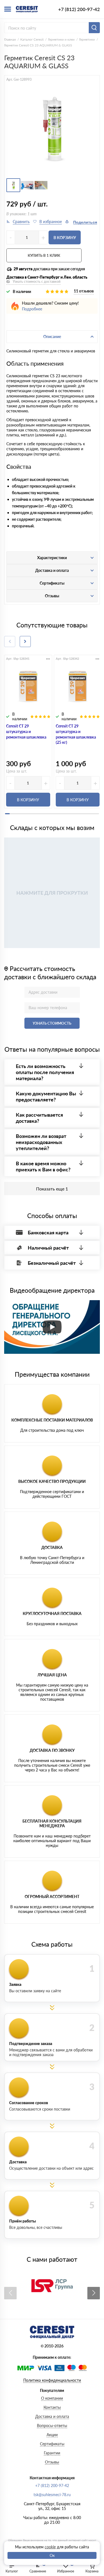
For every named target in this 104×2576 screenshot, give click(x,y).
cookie (50, 2547)
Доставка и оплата (52, 2416)
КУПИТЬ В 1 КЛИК (44, 255)
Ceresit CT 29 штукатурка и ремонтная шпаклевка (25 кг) (76, 734)
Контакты (52, 2407)
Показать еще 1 (52, 1189)
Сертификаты (52, 2444)
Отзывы (52, 2462)
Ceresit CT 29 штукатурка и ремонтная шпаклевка (26, 731)
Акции (52, 2435)
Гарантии (52, 2453)
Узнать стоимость (52, 1023)
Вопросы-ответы (52, 2426)
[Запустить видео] (52, 1327)
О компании (52, 2398)
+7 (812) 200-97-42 (79, 9)
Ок (52, 2555)
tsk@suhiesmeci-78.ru (52, 2495)
